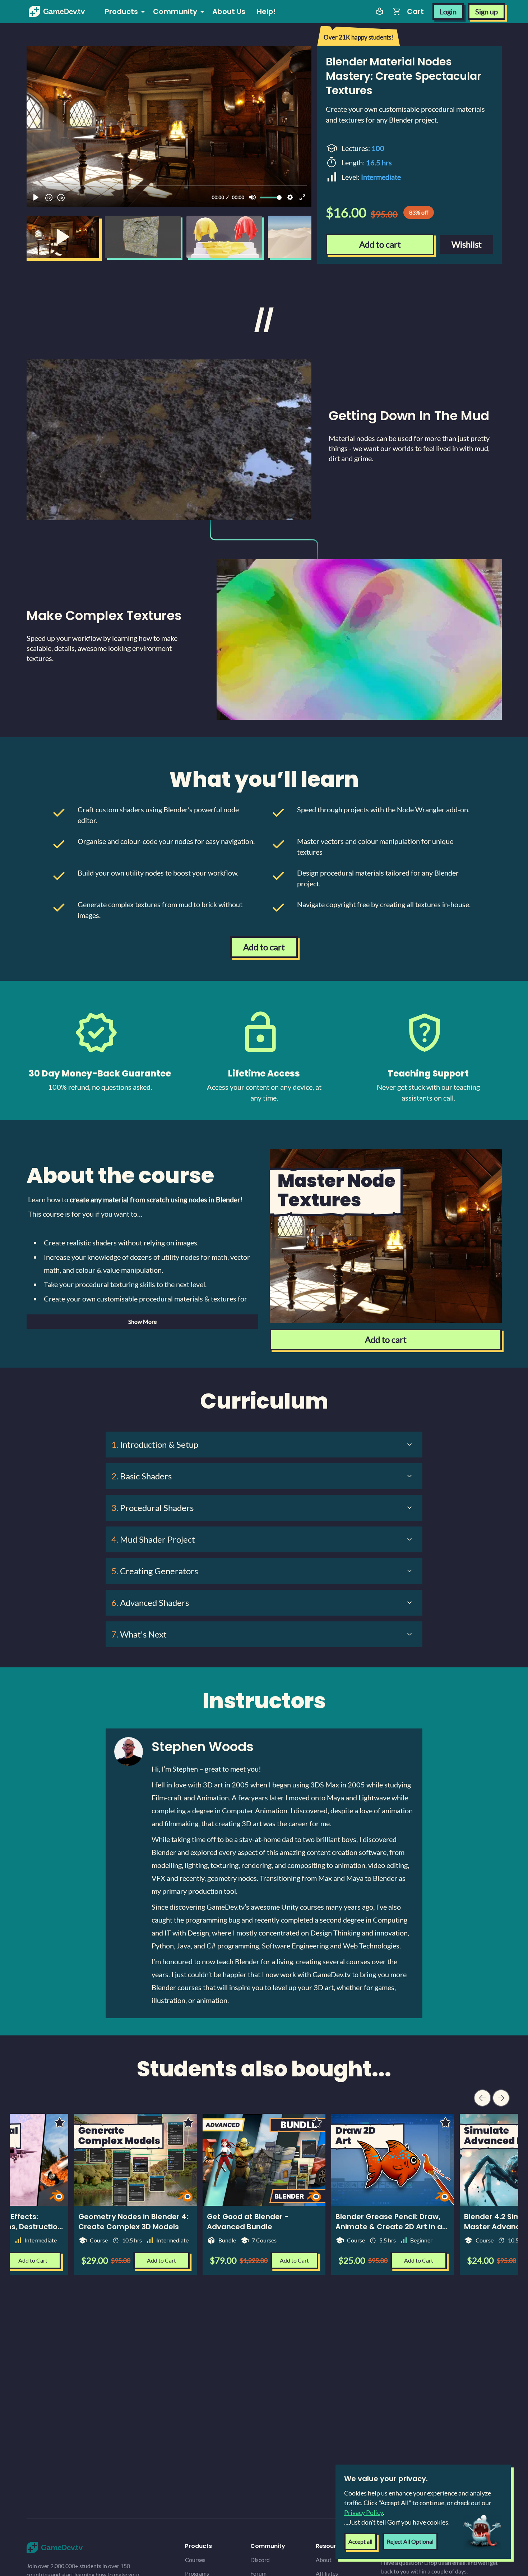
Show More (142, 1321)
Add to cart (380, 244)
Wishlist (467, 244)
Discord (260, 2560)
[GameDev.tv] (57, 12)
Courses (195, 2560)
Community (175, 12)
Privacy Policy (363, 2512)
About (324, 2560)
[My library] (380, 12)
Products (121, 12)
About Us (229, 12)
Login (448, 12)
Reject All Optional (410, 2541)
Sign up (487, 12)
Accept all (360, 2541)
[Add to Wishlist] (317, 2122)
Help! (266, 12)
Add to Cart (294, 2260)
